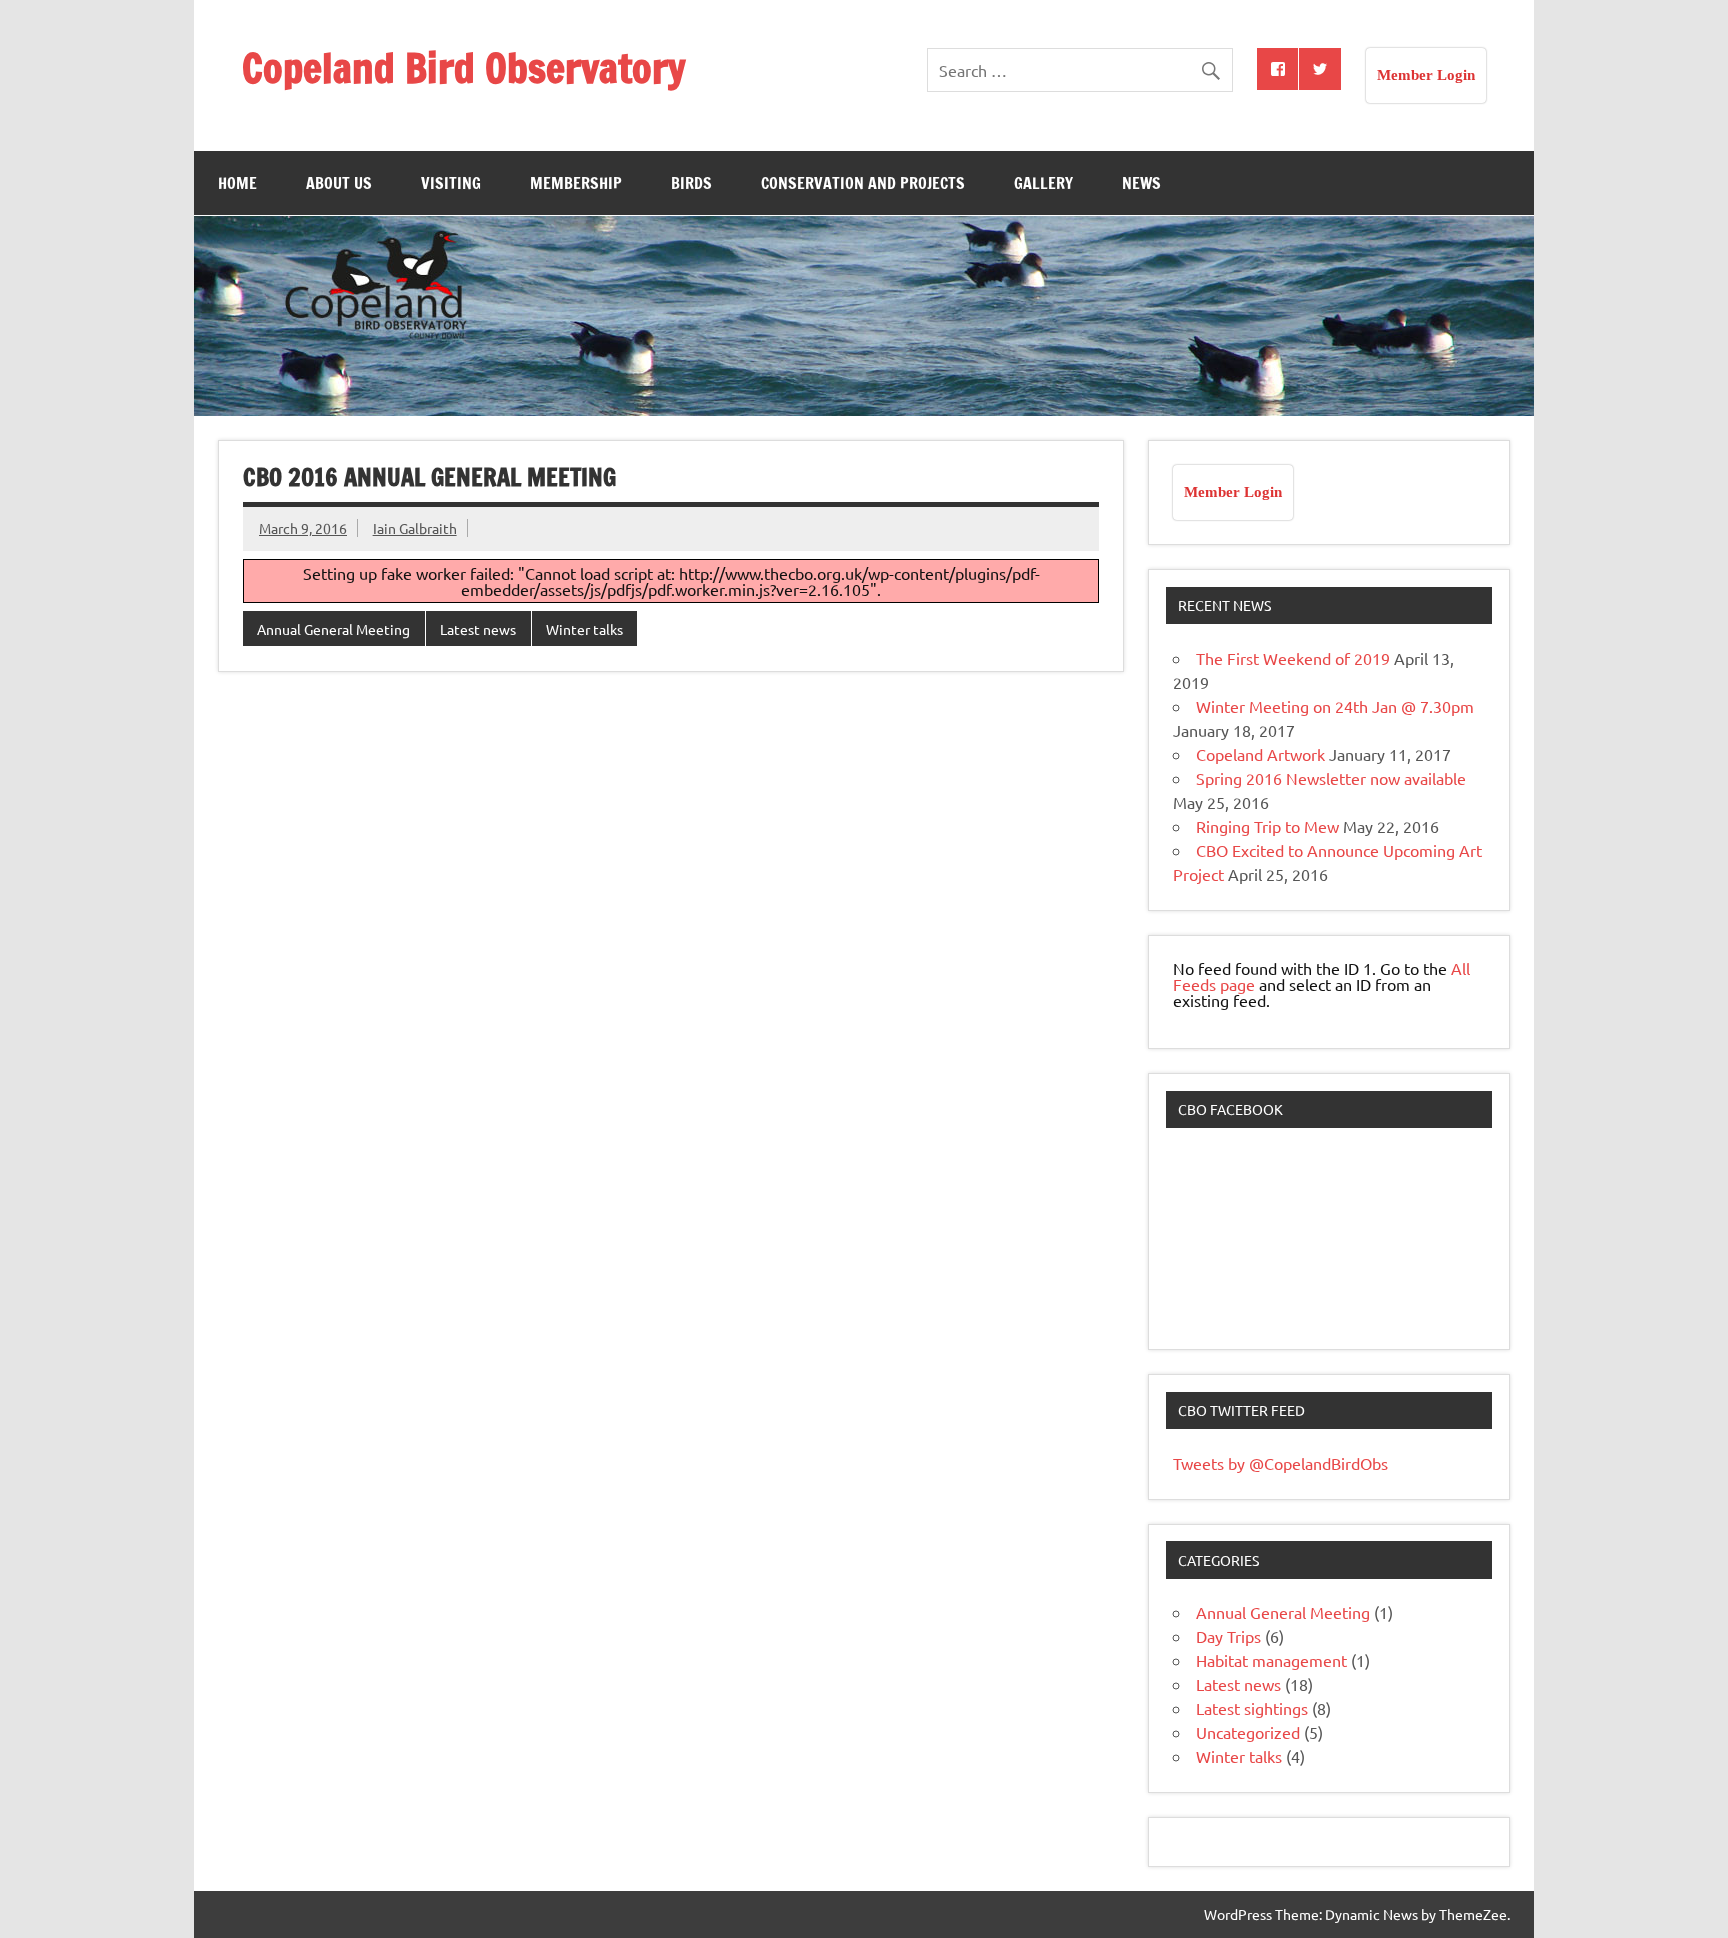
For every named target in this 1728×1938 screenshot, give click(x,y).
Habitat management (1271, 1660)
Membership (576, 183)
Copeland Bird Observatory (464, 67)
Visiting (451, 183)
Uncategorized (1248, 1732)
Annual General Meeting (333, 629)
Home (237, 183)
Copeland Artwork (1260, 754)
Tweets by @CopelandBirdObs (1280, 1463)
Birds (691, 183)
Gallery (1043, 183)
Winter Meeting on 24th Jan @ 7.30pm (1335, 706)
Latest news (478, 629)
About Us (339, 183)
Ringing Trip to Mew (1267, 826)
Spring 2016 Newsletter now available (1331, 778)
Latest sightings (1252, 1708)
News (1141, 183)
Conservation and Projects (863, 183)
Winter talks (584, 629)
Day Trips (1228, 1636)
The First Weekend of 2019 (1293, 658)
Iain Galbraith (415, 528)
